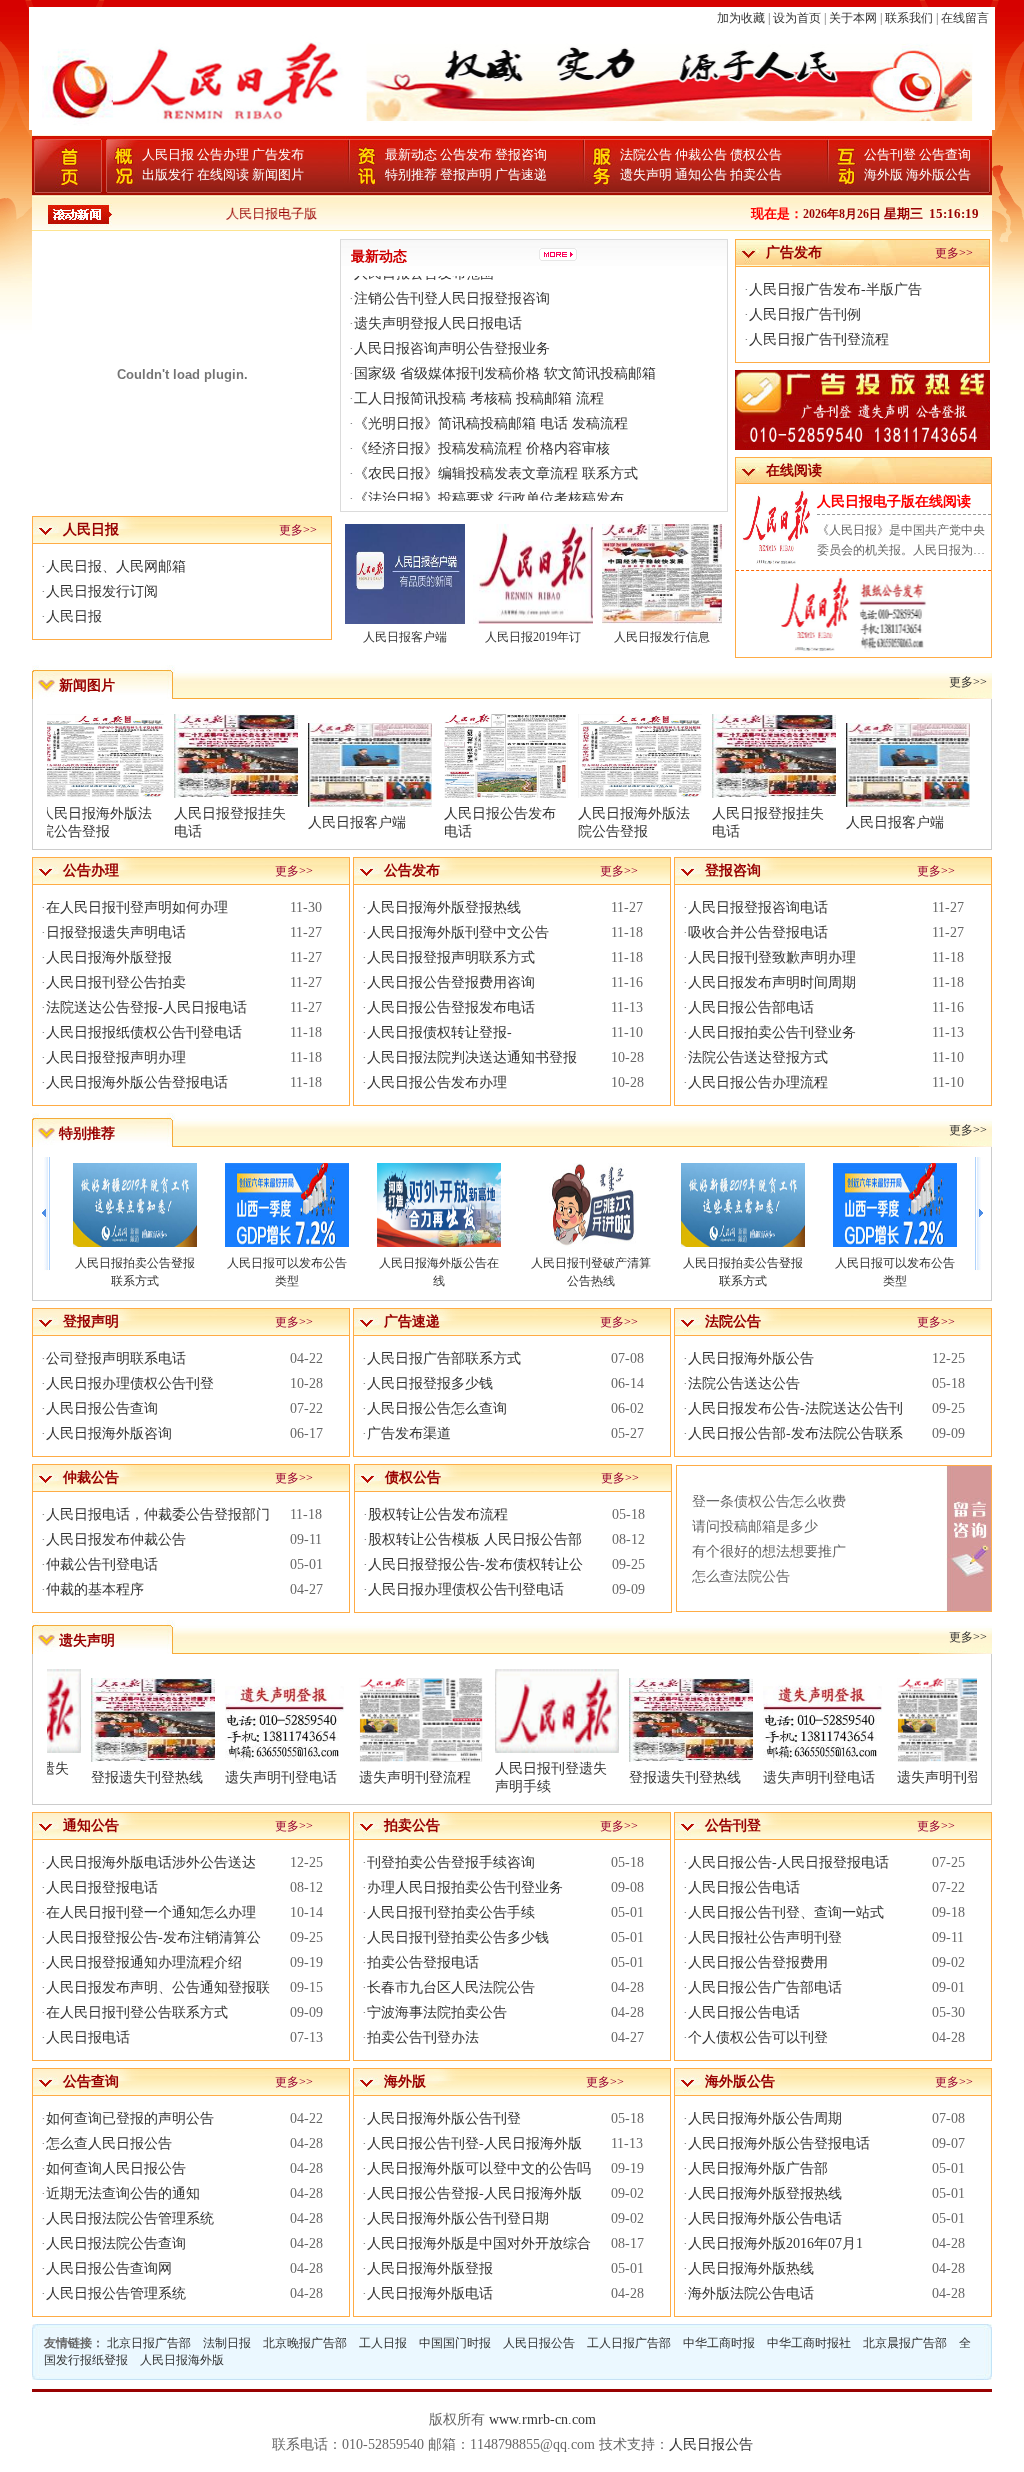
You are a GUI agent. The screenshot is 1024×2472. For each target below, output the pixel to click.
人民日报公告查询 (102, 1408)
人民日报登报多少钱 (430, 1383)
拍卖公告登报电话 (423, 1962)
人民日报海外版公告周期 (765, 2118)
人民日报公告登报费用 (758, 1962)
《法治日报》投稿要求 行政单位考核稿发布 (489, 473)
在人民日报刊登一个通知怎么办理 (151, 1912)
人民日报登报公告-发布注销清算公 (153, 1937)
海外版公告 (938, 174)
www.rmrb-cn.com (542, 2419)
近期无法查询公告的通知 (123, 2193)
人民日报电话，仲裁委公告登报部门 (158, 1514)
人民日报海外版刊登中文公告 (458, 932)
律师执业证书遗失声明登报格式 (452, 498)
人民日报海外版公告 (751, 1358)
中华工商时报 (719, 2343)
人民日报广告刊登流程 (819, 339)
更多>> (298, 530)
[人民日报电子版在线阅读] (829, 647)
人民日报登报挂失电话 (230, 822)
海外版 (883, 174)
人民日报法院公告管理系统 (130, 2218)
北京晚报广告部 (305, 2343)
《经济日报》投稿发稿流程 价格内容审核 (482, 423)
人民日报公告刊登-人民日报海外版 (474, 2143)
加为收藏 (741, 18)
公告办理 (223, 154)
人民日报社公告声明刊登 (765, 1937)
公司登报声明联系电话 (116, 1358)
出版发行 (168, 174)
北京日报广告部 (149, 2343)
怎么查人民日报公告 (109, 2143)
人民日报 (168, 154)
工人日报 (383, 2343)
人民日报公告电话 (744, 1887)
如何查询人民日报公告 (116, 2168)
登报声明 (466, 174)
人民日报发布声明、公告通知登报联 (158, 1987)
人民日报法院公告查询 (116, 2243)
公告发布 (466, 154)
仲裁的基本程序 (95, 1589)
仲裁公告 (701, 154)
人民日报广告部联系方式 (444, 1358)
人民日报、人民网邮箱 (116, 566)
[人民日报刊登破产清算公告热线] (439, 1205)
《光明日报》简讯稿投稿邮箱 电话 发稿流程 (491, 398)
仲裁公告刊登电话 (102, 1564)
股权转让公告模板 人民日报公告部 (475, 1539)
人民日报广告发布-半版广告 (835, 289)
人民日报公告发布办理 (437, 1082)
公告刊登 (890, 154)
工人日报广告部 (629, 2343)
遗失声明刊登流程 (456, 1777)
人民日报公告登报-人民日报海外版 (474, 2193)
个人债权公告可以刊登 (758, 2037)
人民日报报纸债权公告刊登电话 (144, 1032)
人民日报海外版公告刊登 (444, 2118)
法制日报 (227, 2343)
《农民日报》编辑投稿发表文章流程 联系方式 (496, 448)
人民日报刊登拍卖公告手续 (451, 1912)
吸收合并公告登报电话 (758, 932)
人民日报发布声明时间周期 (772, 982)
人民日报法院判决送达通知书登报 (472, 1057)
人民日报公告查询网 (109, 2268)
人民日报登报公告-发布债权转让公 (475, 1564)
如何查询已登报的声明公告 (130, 2118)
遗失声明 (646, 174)
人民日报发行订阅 (102, 591)
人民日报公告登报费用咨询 (451, 982)
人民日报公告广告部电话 (765, 1987)
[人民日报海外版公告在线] (287, 1205)
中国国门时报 (455, 2343)
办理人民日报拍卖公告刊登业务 (465, 1887)
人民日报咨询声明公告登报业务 (452, 323)
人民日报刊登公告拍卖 (116, 982)
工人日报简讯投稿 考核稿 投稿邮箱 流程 (479, 373)
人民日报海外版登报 (109, 957)
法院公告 (646, 154)
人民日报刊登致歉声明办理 (772, 957)
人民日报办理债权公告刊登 (130, 1383)
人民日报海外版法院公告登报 (96, 822)
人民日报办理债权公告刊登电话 (466, 1589)
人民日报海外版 (182, 2360)
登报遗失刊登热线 (188, 1777)
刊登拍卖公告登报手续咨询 (451, 1862)
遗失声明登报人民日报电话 (438, 298)
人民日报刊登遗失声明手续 (592, 1777)
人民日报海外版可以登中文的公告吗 (479, 2168)
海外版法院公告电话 (751, 2293)
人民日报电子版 (229, 213)
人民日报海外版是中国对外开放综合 (479, 2243)
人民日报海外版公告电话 (765, 2218)
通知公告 (701, 174)
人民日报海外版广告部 (758, 2168)
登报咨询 (521, 154)
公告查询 (945, 154)
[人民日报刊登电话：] (908, 647)
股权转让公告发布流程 (438, 1514)
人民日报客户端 (405, 637)
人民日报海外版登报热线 (444, 907)
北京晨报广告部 (905, 2343)
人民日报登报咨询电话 (758, 907)
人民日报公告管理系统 (116, 2293)
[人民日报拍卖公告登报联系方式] (591, 1205)
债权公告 (756, 154)
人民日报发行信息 (662, 637)
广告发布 (278, 154)
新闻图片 (278, 174)
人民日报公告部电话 (751, 1007)
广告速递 (521, 174)
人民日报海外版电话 (430, 2293)
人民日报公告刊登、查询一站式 (786, 1912)
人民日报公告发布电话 (500, 822)
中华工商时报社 (809, 2343)
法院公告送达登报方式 (758, 1057)
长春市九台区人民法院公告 (451, 1987)
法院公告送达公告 (744, 1383)
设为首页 (797, 18)
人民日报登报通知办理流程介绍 (144, 1962)
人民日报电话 (88, 2037)
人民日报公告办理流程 (758, 1082)
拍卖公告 (756, 174)
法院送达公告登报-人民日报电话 (146, 1007)
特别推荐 (411, 174)
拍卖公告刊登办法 (423, 2037)
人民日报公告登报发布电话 (451, 1007)
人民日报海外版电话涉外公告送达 (151, 1862)
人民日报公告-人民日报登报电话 (788, 1862)
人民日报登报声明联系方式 (451, 957)
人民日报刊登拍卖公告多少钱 (458, 1937)
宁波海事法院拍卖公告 (437, 2012)
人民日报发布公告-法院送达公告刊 (795, 1408)
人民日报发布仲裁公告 (116, 1539)
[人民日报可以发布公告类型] (135, 1205)
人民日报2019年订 (533, 637)
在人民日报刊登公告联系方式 (137, 2012)
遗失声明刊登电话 (322, 1777)
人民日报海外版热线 (751, 2268)
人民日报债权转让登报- (439, 1032)
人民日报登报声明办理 (116, 1057)
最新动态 (411, 154)
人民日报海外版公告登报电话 (137, 1082)
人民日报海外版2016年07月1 (775, 2243)
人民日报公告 (539, 2343)
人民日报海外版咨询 (109, 1433)
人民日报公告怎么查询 (437, 1408)
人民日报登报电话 (102, 1887)
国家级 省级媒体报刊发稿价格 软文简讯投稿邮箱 (505, 348)
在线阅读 (223, 174)
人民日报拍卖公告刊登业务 (772, 1032)
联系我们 (909, 18)
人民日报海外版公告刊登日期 (458, 2218)
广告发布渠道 (409, 1433)
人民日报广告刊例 (805, 314)
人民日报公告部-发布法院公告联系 (795, 1433)
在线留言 (965, 18)
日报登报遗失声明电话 (116, 932)
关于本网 (853, 18)
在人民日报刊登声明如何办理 (137, 907)
